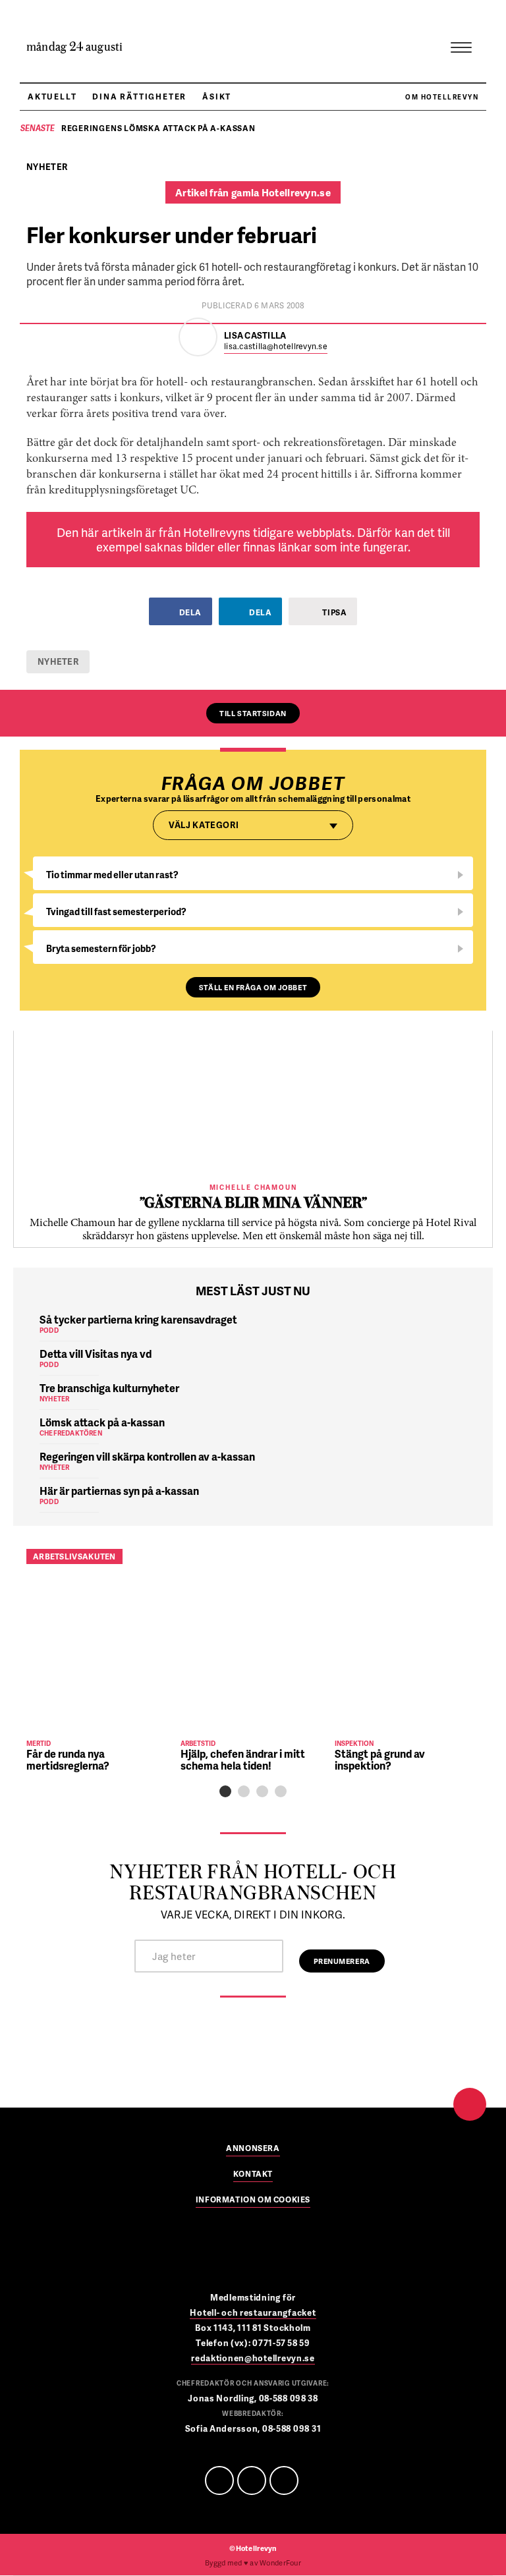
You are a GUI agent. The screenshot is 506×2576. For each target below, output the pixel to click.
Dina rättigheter (139, 97)
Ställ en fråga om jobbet (253, 987)
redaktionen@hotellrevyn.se (253, 2358)
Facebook (219, 2480)
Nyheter (58, 661)
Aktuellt (52, 97)
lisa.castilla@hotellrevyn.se (276, 347)
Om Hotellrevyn (442, 97)
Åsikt (217, 97)
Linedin (252, 2480)
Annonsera (253, 2149)
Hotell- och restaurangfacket (253, 2312)
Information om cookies (253, 2200)
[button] (225, 1791)
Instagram (284, 2480)
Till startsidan (253, 713)
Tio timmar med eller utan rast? (112, 875)
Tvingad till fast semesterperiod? (116, 911)
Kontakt (253, 2175)
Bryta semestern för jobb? (101, 948)
